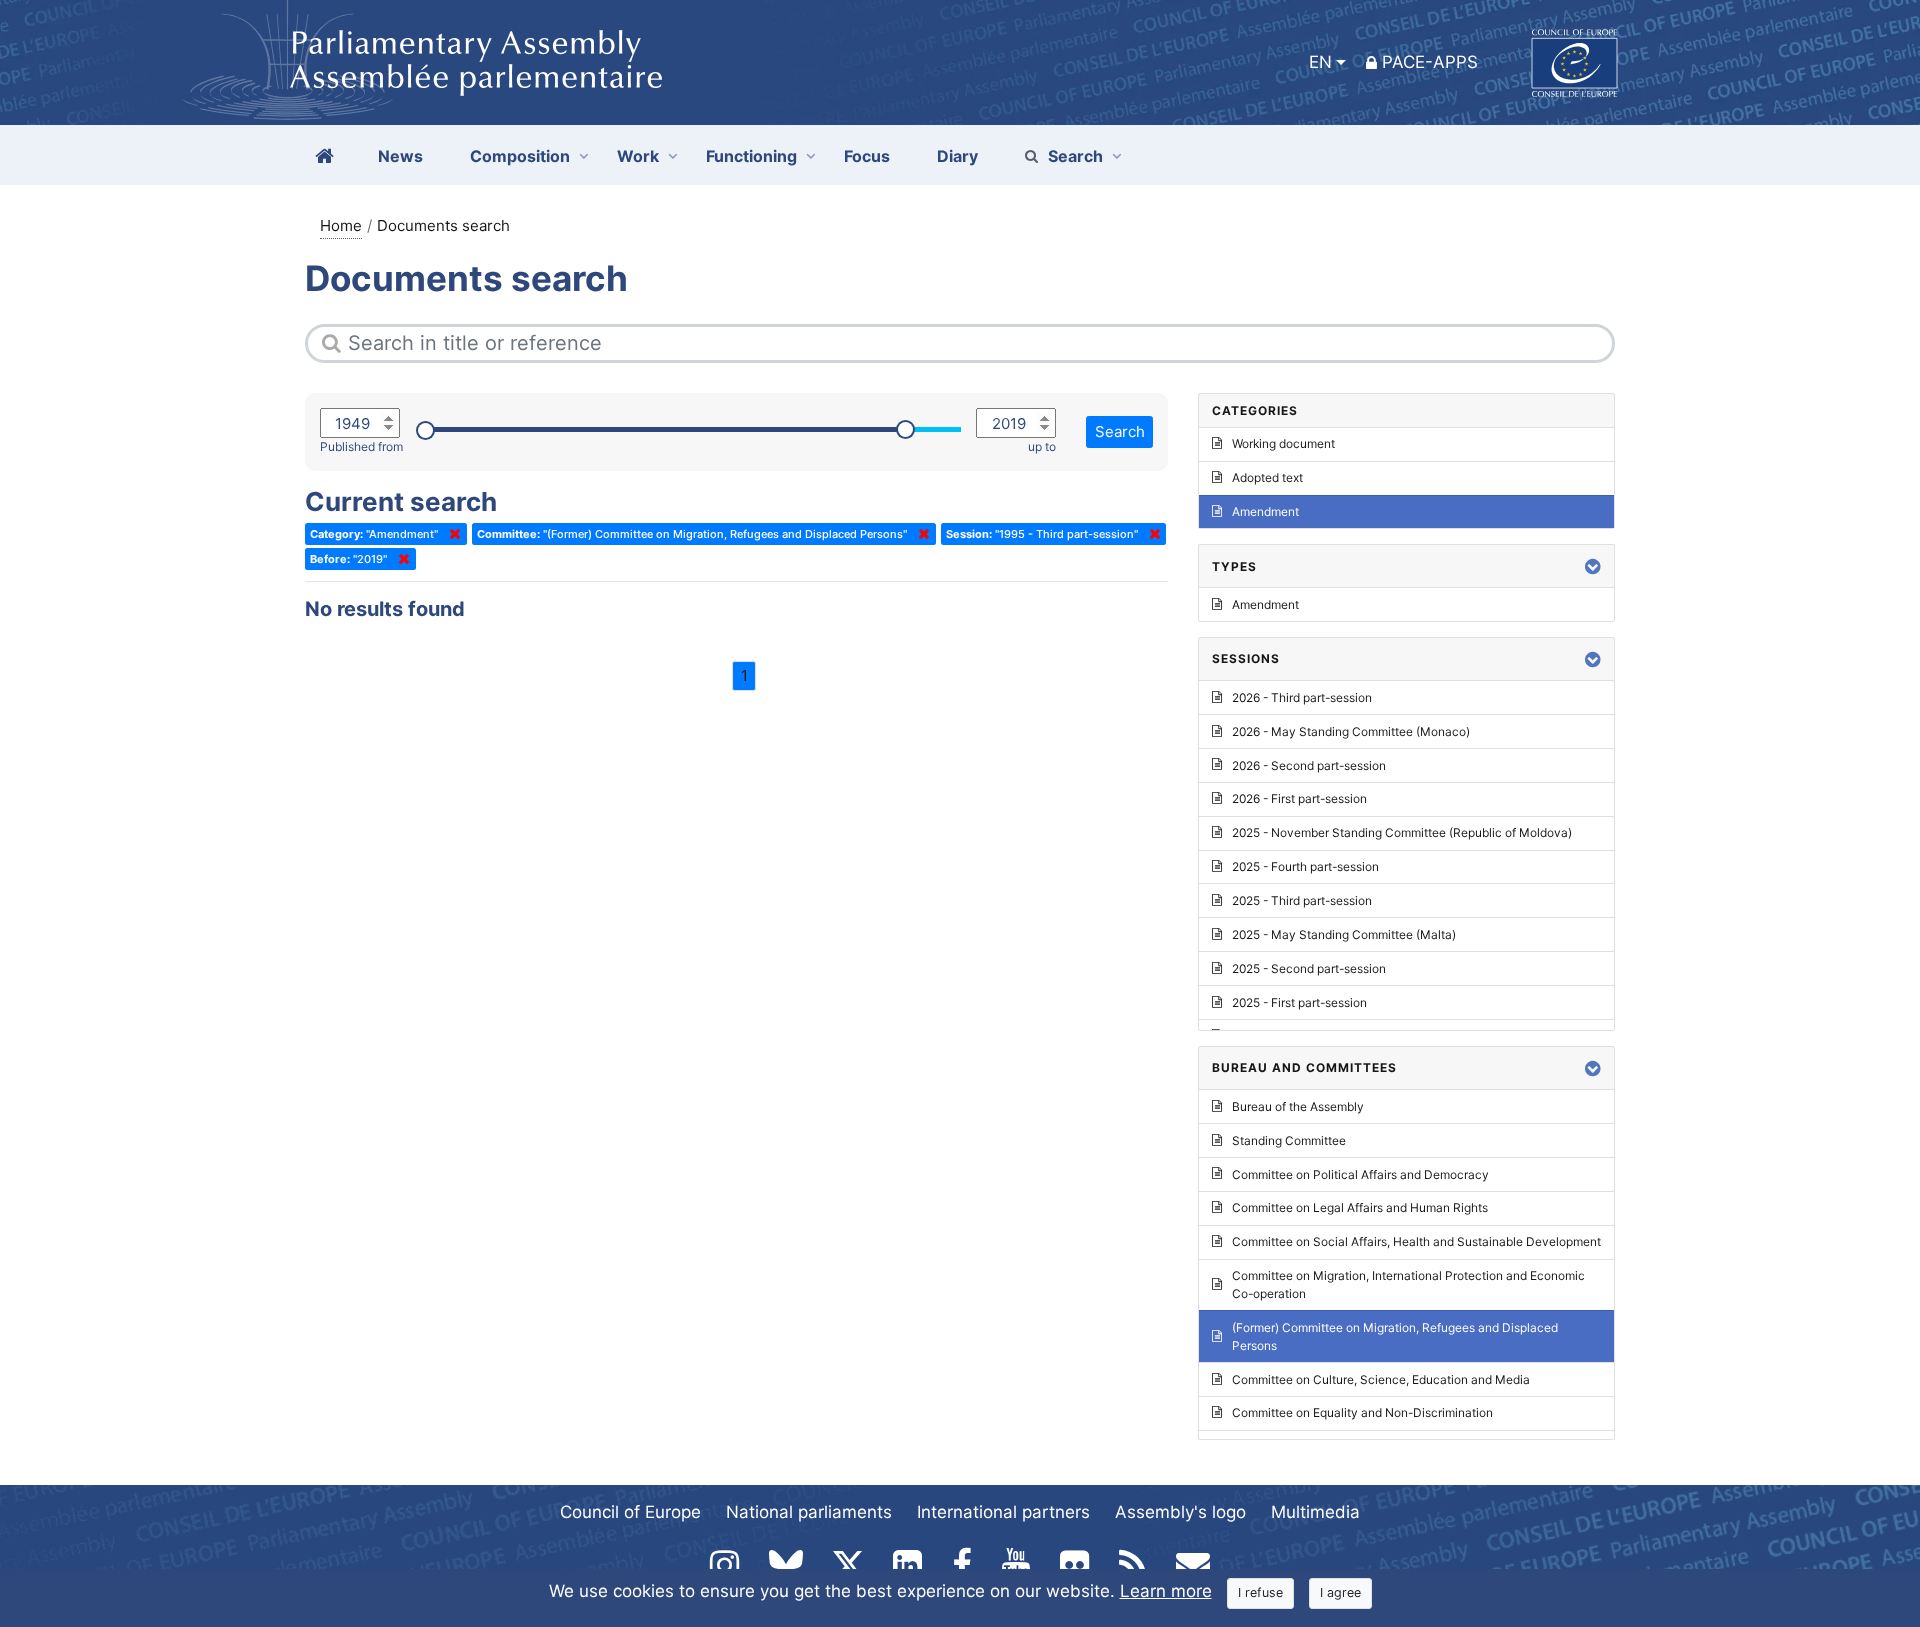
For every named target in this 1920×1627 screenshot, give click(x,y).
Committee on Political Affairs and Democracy (1360, 1174)
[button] (1593, 566)
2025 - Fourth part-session (1305, 866)
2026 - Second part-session (1309, 765)
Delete (451, 534)
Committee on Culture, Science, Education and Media (1381, 1379)
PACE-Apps (1430, 62)
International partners (1003, 1512)
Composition (520, 156)
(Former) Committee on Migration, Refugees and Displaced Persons (1395, 1336)
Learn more (1166, 1591)
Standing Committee (1289, 1140)
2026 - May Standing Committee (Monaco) (1351, 731)
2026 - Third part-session (1302, 697)
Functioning (751, 156)
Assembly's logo (1180, 1512)
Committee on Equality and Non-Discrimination (1362, 1412)
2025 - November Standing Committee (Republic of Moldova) (1402, 832)
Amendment (1265, 511)
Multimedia (1315, 1512)
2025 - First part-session (1299, 1002)
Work (638, 156)
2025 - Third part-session (1302, 900)
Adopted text (1267, 477)
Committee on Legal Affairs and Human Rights (1360, 1207)
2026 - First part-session (1299, 798)
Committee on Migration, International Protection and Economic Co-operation (1408, 1284)
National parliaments (809, 1512)
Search (1075, 156)
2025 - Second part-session (1309, 968)
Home (341, 225)
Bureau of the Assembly (1298, 1106)
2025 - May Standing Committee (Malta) (1344, 934)
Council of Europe (630, 1512)
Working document (1283, 443)
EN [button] (1320, 62)
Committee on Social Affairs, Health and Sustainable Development (1416, 1241)
